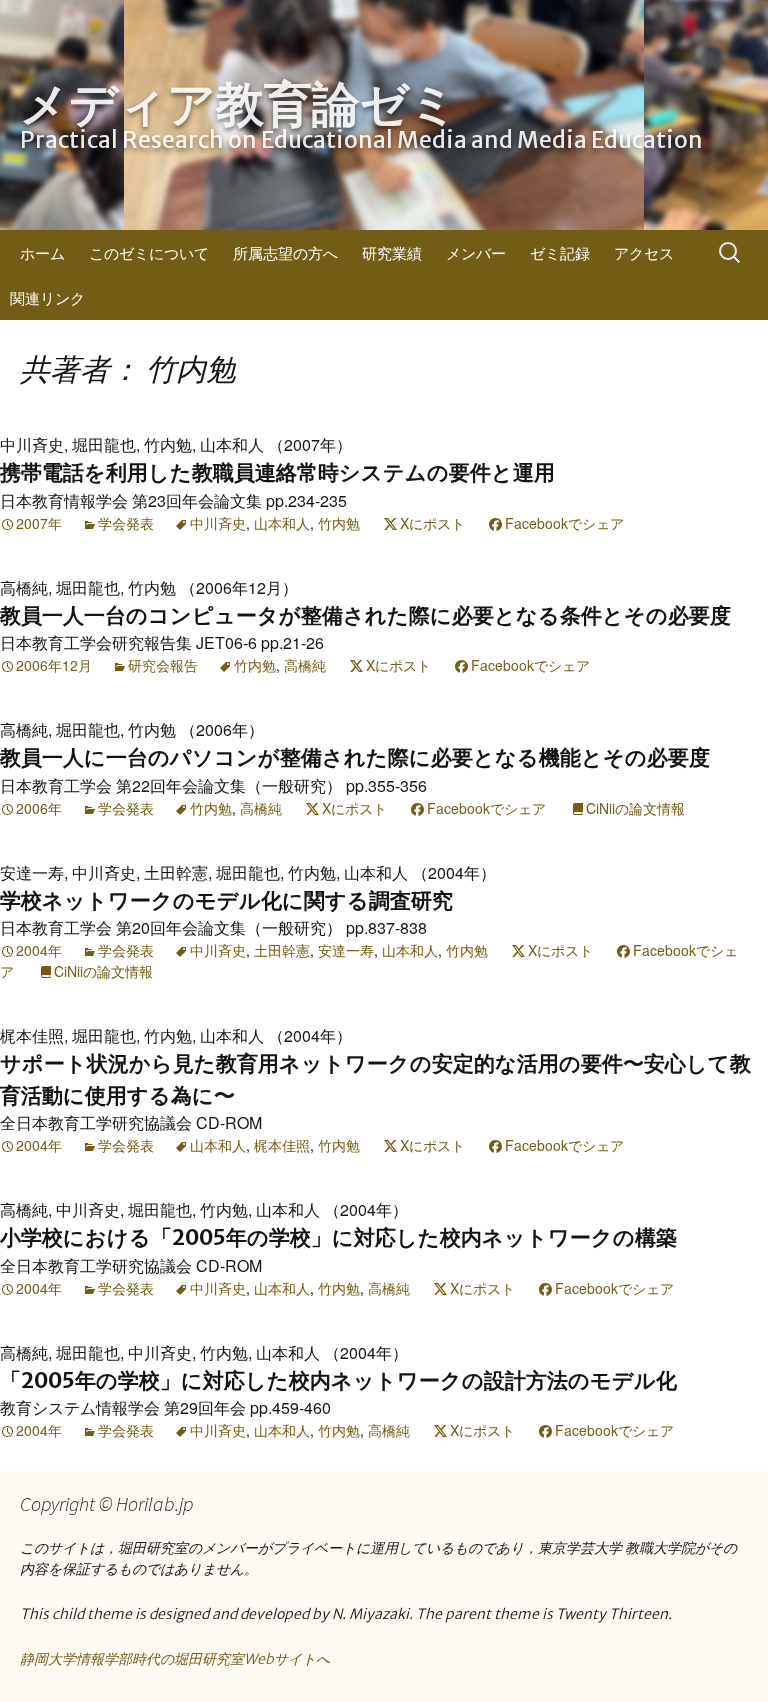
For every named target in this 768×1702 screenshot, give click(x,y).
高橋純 (305, 665)
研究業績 (392, 252)
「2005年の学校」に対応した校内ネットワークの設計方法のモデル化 (338, 1380)
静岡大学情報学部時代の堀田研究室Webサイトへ (175, 1659)
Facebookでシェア (564, 523)
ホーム (42, 252)
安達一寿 (346, 950)
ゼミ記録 (560, 252)
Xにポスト (432, 523)
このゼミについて (149, 252)
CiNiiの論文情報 (635, 808)
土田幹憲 (282, 950)
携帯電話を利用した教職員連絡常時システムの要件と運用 (277, 472)
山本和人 (282, 523)
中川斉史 (218, 523)
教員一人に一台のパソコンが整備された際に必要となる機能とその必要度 (355, 757)
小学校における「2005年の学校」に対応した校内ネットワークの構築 (338, 1237)
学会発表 (126, 523)
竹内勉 (339, 523)
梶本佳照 (282, 1145)
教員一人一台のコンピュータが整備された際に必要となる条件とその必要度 (365, 615)
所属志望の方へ (285, 252)
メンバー (476, 252)
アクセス (644, 252)
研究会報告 (163, 665)
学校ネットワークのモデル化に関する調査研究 (226, 900)
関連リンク (47, 297)
